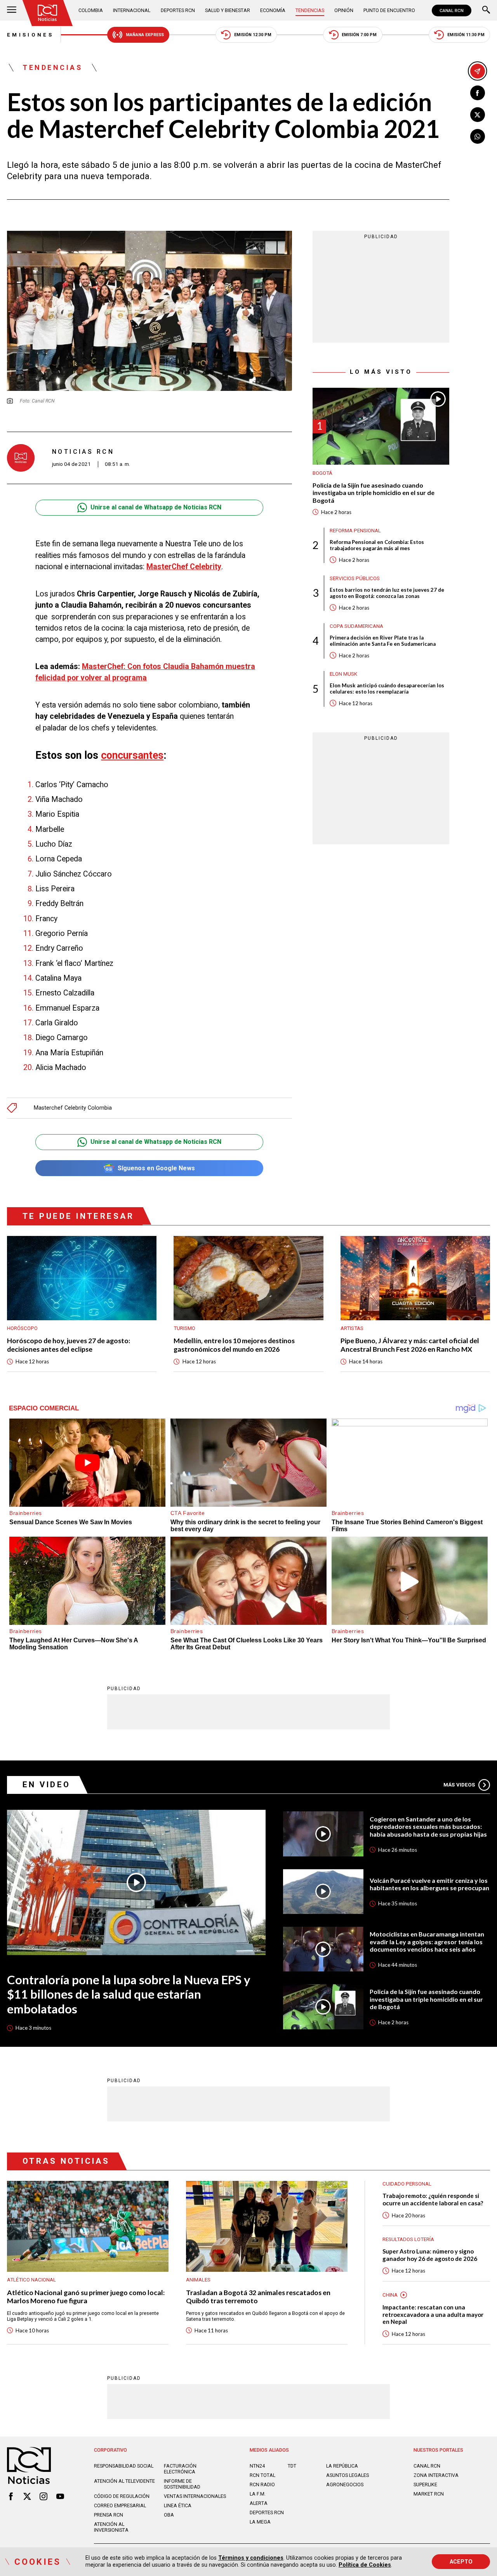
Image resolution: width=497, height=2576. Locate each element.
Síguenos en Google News (156, 1168)
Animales (198, 2280)
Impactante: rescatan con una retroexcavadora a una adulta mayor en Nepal (433, 2314)
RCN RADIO (262, 2484)
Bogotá (322, 473)
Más (459, 1785)
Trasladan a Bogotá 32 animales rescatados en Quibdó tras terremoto (258, 2297)
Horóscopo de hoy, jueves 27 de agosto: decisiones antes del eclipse (69, 1345)
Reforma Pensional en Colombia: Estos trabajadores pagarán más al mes (377, 545)
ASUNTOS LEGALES (348, 2475)
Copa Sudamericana (356, 626)
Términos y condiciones (251, 2558)
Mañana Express (145, 35)
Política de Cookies (365, 2565)
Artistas (352, 1328)
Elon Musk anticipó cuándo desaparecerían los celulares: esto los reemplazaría (387, 688)
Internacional (132, 10)
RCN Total (262, 2475)
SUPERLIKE (425, 2484)
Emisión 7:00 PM (359, 35)
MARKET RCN (429, 2494)
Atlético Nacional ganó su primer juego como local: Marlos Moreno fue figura (86, 2297)
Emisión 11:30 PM (466, 35)
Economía (273, 10)
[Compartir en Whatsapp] (478, 136)
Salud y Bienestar (228, 10)
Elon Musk (343, 674)
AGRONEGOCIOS (345, 2484)
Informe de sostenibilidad (182, 2484)
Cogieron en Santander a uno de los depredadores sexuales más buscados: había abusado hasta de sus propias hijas (428, 1827)
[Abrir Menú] (12, 10)
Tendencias (310, 10)
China (390, 2295)
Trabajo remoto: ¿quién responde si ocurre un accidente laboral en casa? (433, 2199)
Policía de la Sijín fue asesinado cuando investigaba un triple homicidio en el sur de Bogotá (374, 492)
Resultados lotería (408, 2239)
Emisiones (30, 35)
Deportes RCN (178, 10)
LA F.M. (258, 2494)
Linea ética (178, 2505)
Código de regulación (122, 2496)
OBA (169, 2515)
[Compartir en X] (478, 115)
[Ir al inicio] (48, 13)
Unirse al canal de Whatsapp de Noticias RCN (156, 507)
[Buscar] (486, 10)
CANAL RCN (452, 10)
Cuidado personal (407, 2184)
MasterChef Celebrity (184, 567)
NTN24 (257, 2466)
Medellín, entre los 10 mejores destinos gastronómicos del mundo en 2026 (234, 1345)
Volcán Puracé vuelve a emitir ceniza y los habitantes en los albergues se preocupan (429, 1884)
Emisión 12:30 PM (253, 35)
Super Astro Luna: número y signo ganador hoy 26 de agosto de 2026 (430, 2255)
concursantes (132, 755)
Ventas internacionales (195, 2496)
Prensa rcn (109, 2515)
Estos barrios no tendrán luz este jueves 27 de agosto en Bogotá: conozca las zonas (387, 593)
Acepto (461, 2562)
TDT (292, 2466)
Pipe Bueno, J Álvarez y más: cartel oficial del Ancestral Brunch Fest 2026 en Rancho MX (410, 1345)
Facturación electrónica (180, 2469)
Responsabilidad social (124, 2466)
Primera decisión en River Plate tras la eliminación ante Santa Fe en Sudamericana (383, 640)
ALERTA (259, 2503)
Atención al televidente (124, 2481)
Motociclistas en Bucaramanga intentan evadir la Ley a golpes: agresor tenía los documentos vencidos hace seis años (427, 1942)
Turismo (184, 1328)
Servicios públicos (355, 578)
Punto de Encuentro (389, 10)
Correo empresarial (120, 2505)
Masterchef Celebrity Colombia (73, 1108)
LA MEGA (260, 2522)
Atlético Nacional (31, 2280)
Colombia (91, 10)
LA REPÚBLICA (342, 2466)
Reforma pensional (355, 530)
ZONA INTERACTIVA (436, 2475)
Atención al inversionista (111, 2527)
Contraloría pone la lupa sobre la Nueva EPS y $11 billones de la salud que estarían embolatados (129, 1994)
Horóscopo (22, 1328)
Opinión (344, 10)
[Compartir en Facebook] (478, 93)
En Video (47, 1785)
